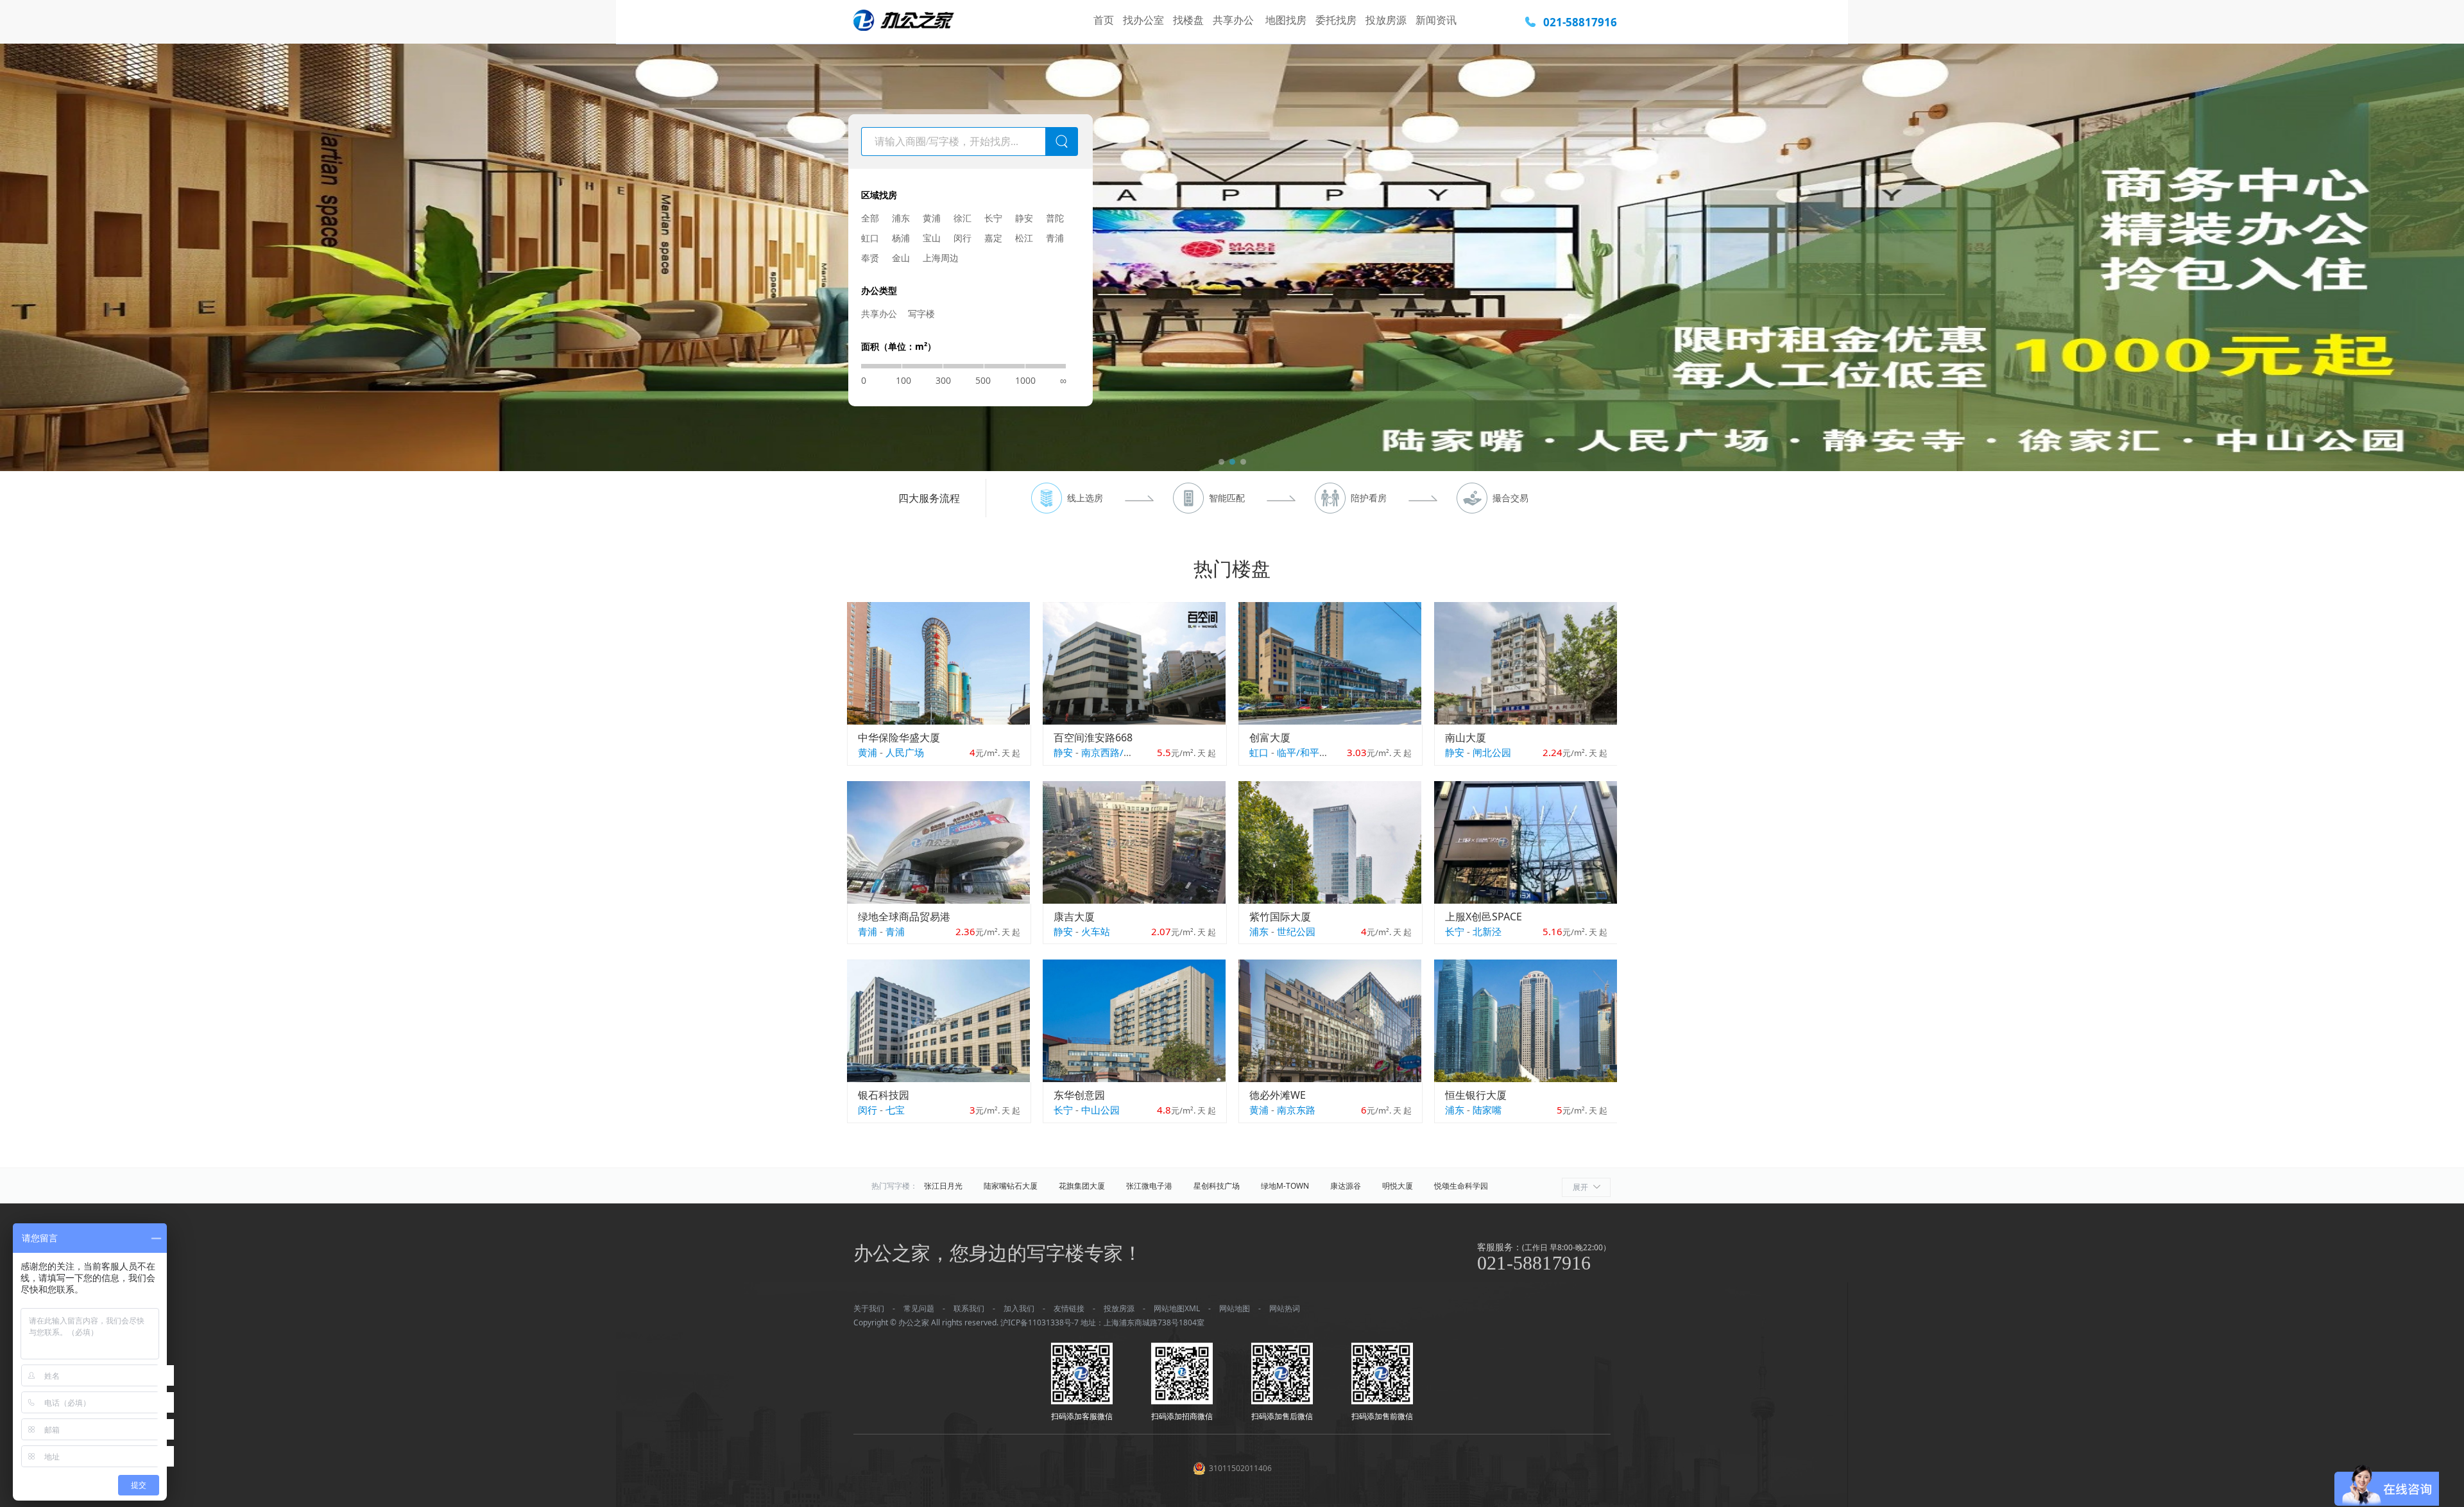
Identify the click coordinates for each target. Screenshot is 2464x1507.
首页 (1104, 20)
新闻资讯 (1436, 20)
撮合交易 (1510, 498)
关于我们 (869, 1308)
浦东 (901, 218)
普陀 (1055, 218)
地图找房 (1286, 20)
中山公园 (1100, 1110)
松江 (1024, 238)
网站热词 (1285, 1308)
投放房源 (1386, 20)
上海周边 (941, 258)
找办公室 (1143, 20)
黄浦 (932, 218)
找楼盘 (1188, 20)
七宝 (895, 1110)
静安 (1024, 218)
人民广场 (905, 752)
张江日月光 (943, 1186)
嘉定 (993, 238)
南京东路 (1296, 1110)
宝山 (932, 238)
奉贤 (870, 258)
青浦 (1055, 238)
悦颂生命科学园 (1461, 1186)
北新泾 (1487, 931)
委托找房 (1336, 20)
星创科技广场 (1217, 1186)
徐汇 (963, 218)
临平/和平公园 (1308, 752)
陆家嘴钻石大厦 (1011, 1186)
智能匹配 (1227, 498)
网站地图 (1235, 1308)
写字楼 (921, 314)
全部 (870, 218)
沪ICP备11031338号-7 (1039, 1322)
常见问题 (919, 1308)
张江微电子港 (1149, 1186)
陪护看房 (1369, 498)
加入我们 (1019, 1308)
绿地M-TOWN (1285, 1186)
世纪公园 (1296, 931)
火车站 (1096, 931)
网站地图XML (1177, 1308)
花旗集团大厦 (1082, 1186)
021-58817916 (1580, 22)
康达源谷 (1346, 1186)
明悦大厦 (1398, 1186)
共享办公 (1235, 20)
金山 (901, 258)
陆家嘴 (1487, 1110)
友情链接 (1069, 1308)
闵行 (963, 238)
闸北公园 (1492, 752)
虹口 (870, 238)
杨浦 (901, 238)
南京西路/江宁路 (1117, 752)
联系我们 (969, 1308)
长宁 (993, 218)
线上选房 (1085, 498)
